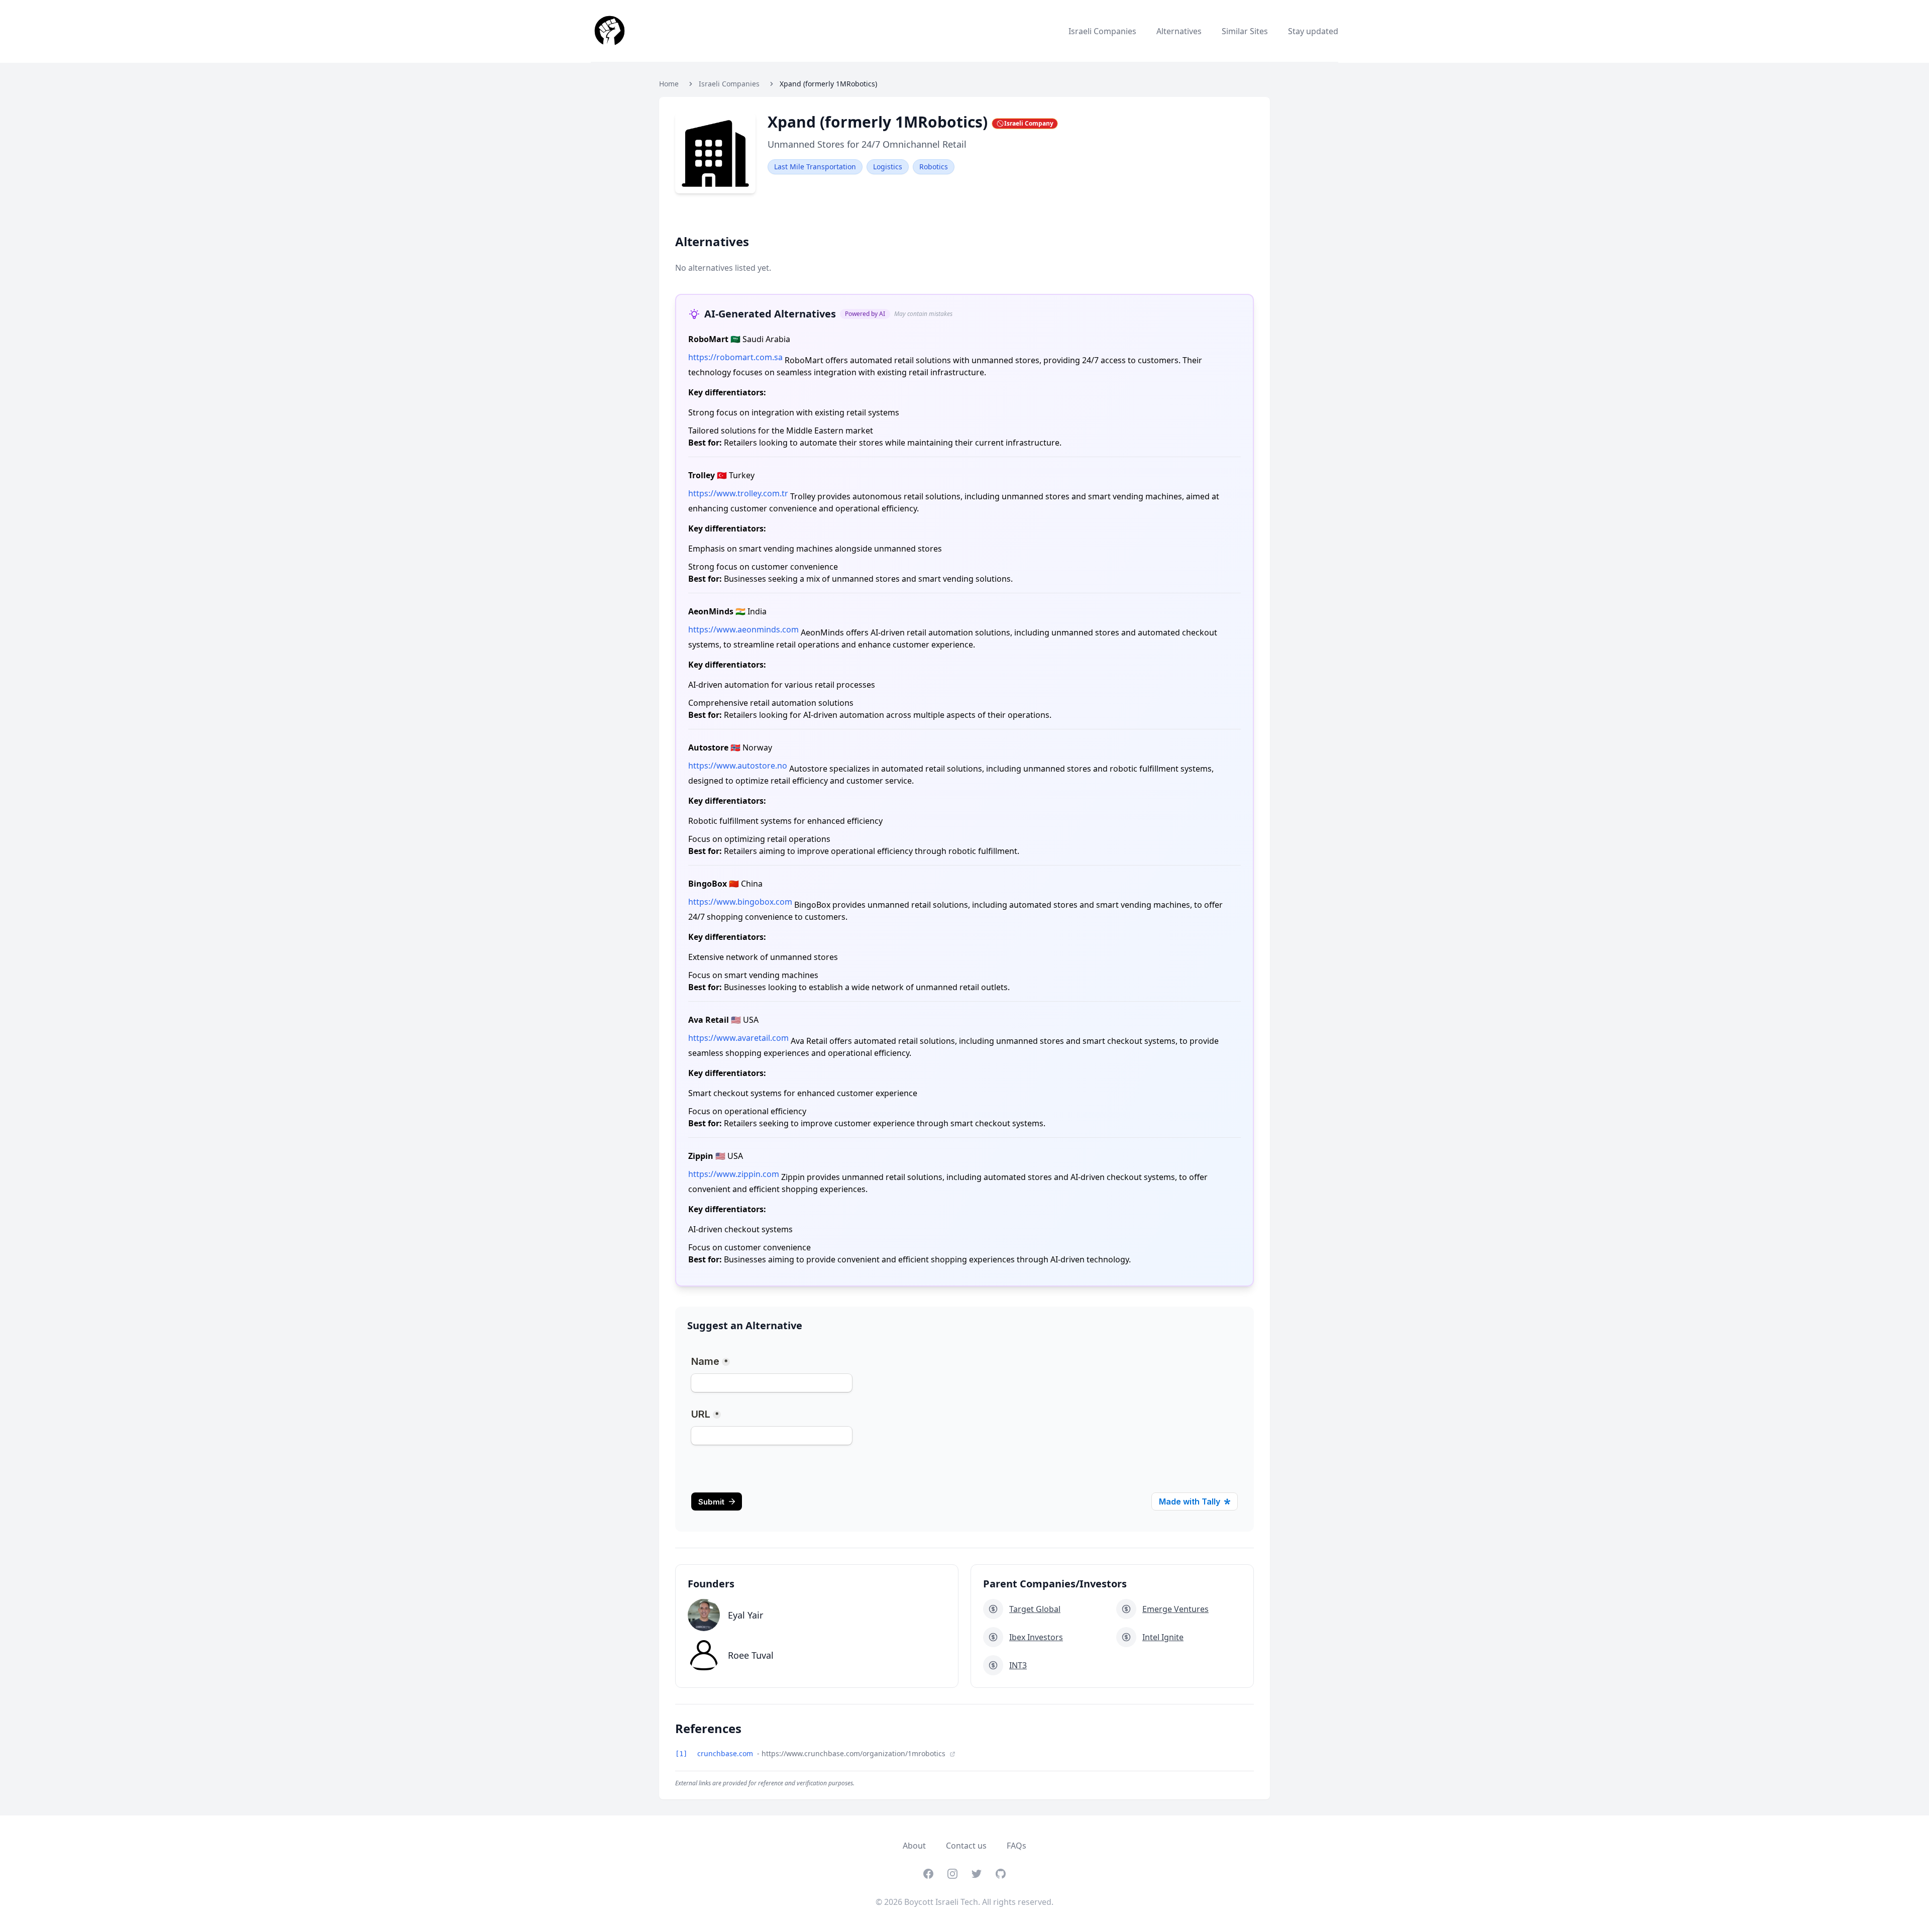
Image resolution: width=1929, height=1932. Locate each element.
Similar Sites (1245, 31)
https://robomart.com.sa (735, 357)
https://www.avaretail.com (738, 1038)
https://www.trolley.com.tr (738, 493)
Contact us (966, 1846)
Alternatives (1179, 31)
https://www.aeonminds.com (743, 629)
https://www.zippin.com (734, 1174)
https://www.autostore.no (738, 766)
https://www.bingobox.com (740, 902)
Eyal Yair (745, 1615)
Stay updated (1313, 31)
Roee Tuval (751, 1655)
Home (669, 84)
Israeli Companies (1102, 31)
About (914, 1846)
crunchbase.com (726, 1753)
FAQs (1016, 1846)
